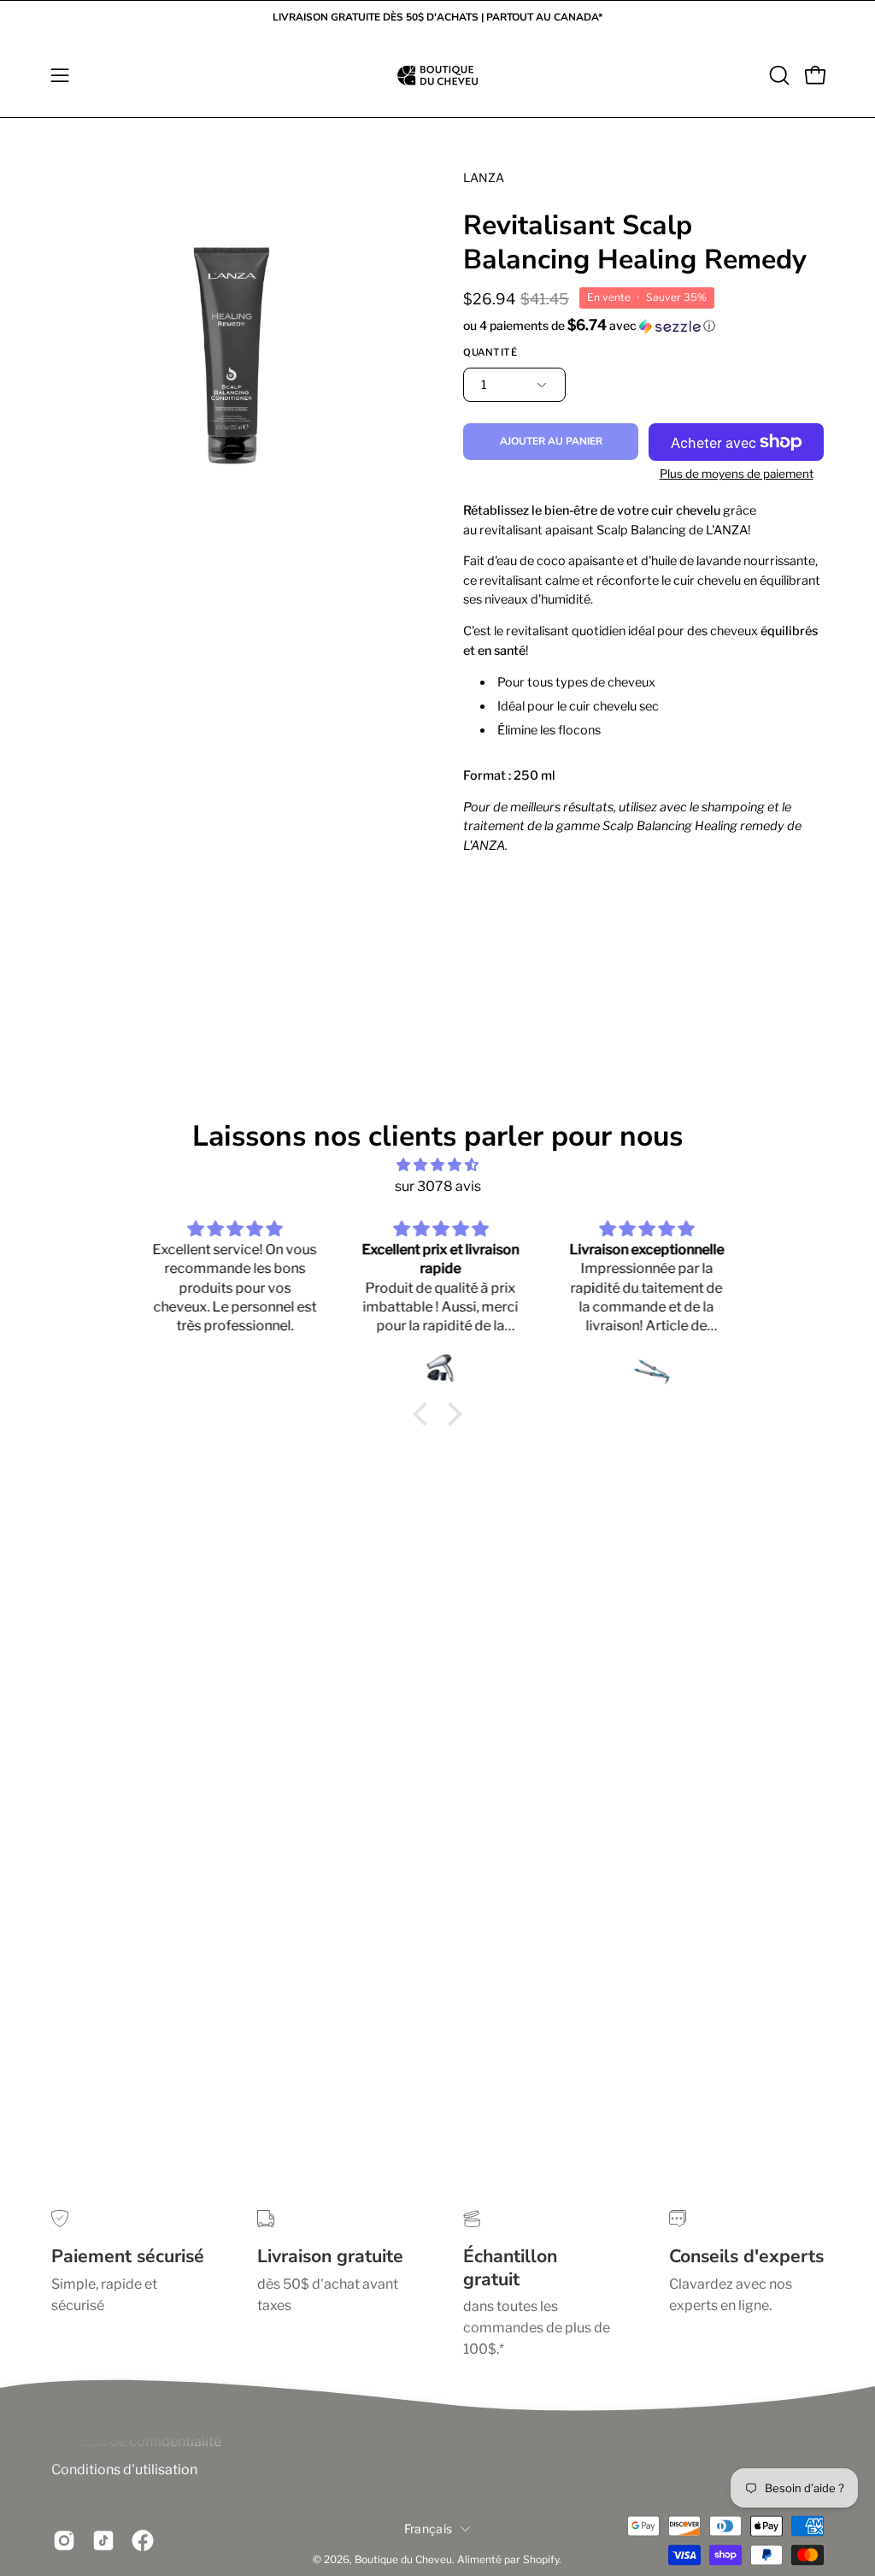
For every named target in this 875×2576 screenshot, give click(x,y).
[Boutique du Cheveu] (437, 75)
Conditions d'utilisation (124, 2470)
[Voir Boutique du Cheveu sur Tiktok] (103, 2541)
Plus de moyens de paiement (737, 474)
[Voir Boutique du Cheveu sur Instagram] (64, 2541)
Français (428, 2529)
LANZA (484, 177)
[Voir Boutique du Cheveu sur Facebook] (143, 2541)
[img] (437, 1165)
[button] (778, 75)
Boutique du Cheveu (403, 2559)
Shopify (541, 2559)
